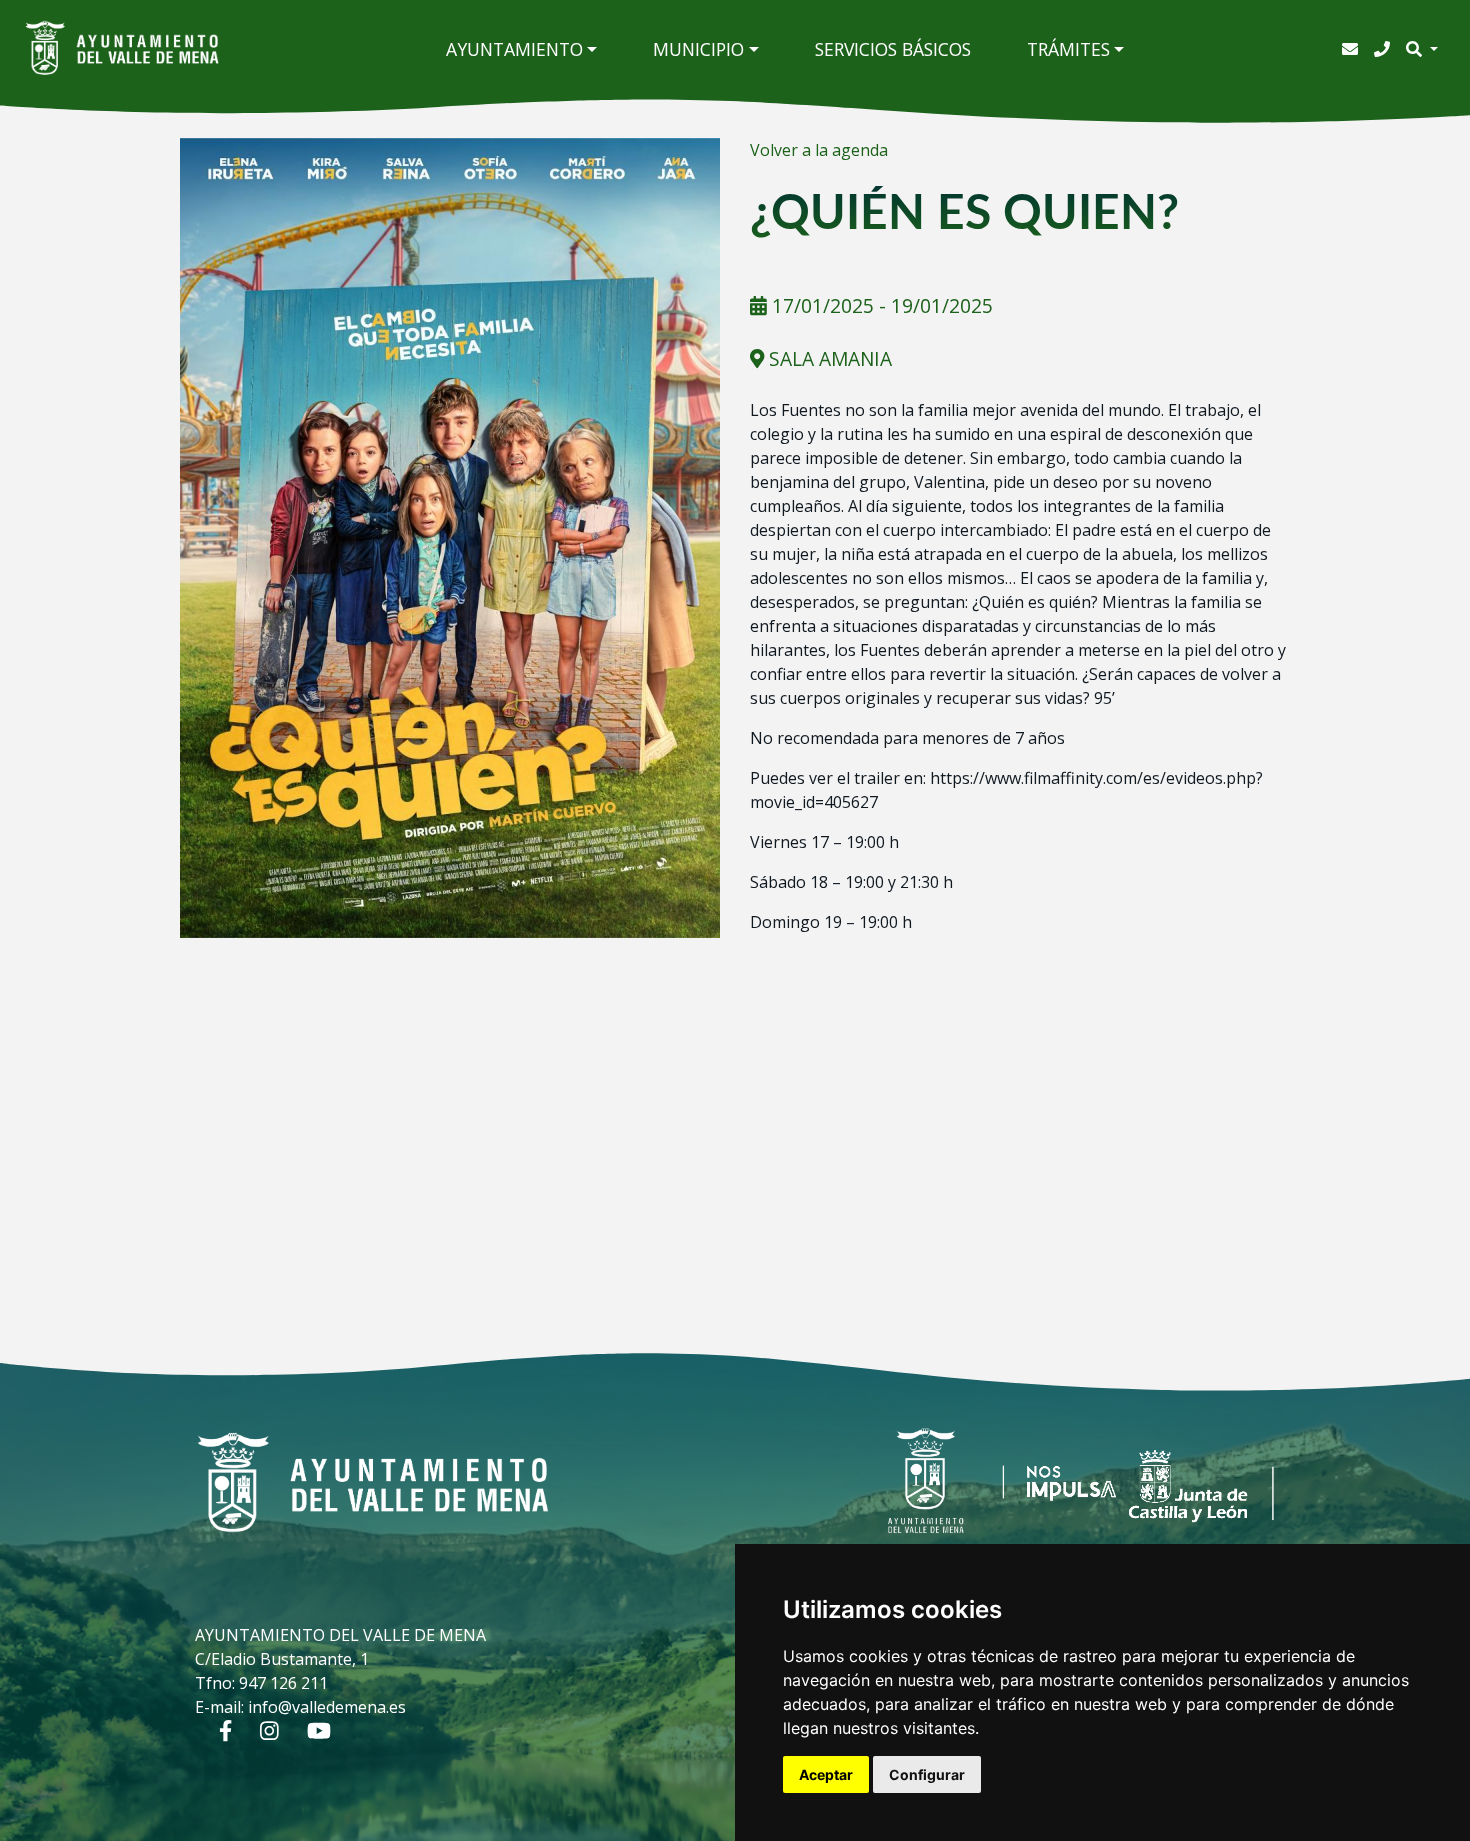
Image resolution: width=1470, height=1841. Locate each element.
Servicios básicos (893, 49)
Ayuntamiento (514, 49)
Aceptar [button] (826, 1774)
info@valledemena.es (327, 1707)
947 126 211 (283, 1683)
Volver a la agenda (819, 150)
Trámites (1068, 49)
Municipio (698, 49)
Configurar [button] (927, 1774)
